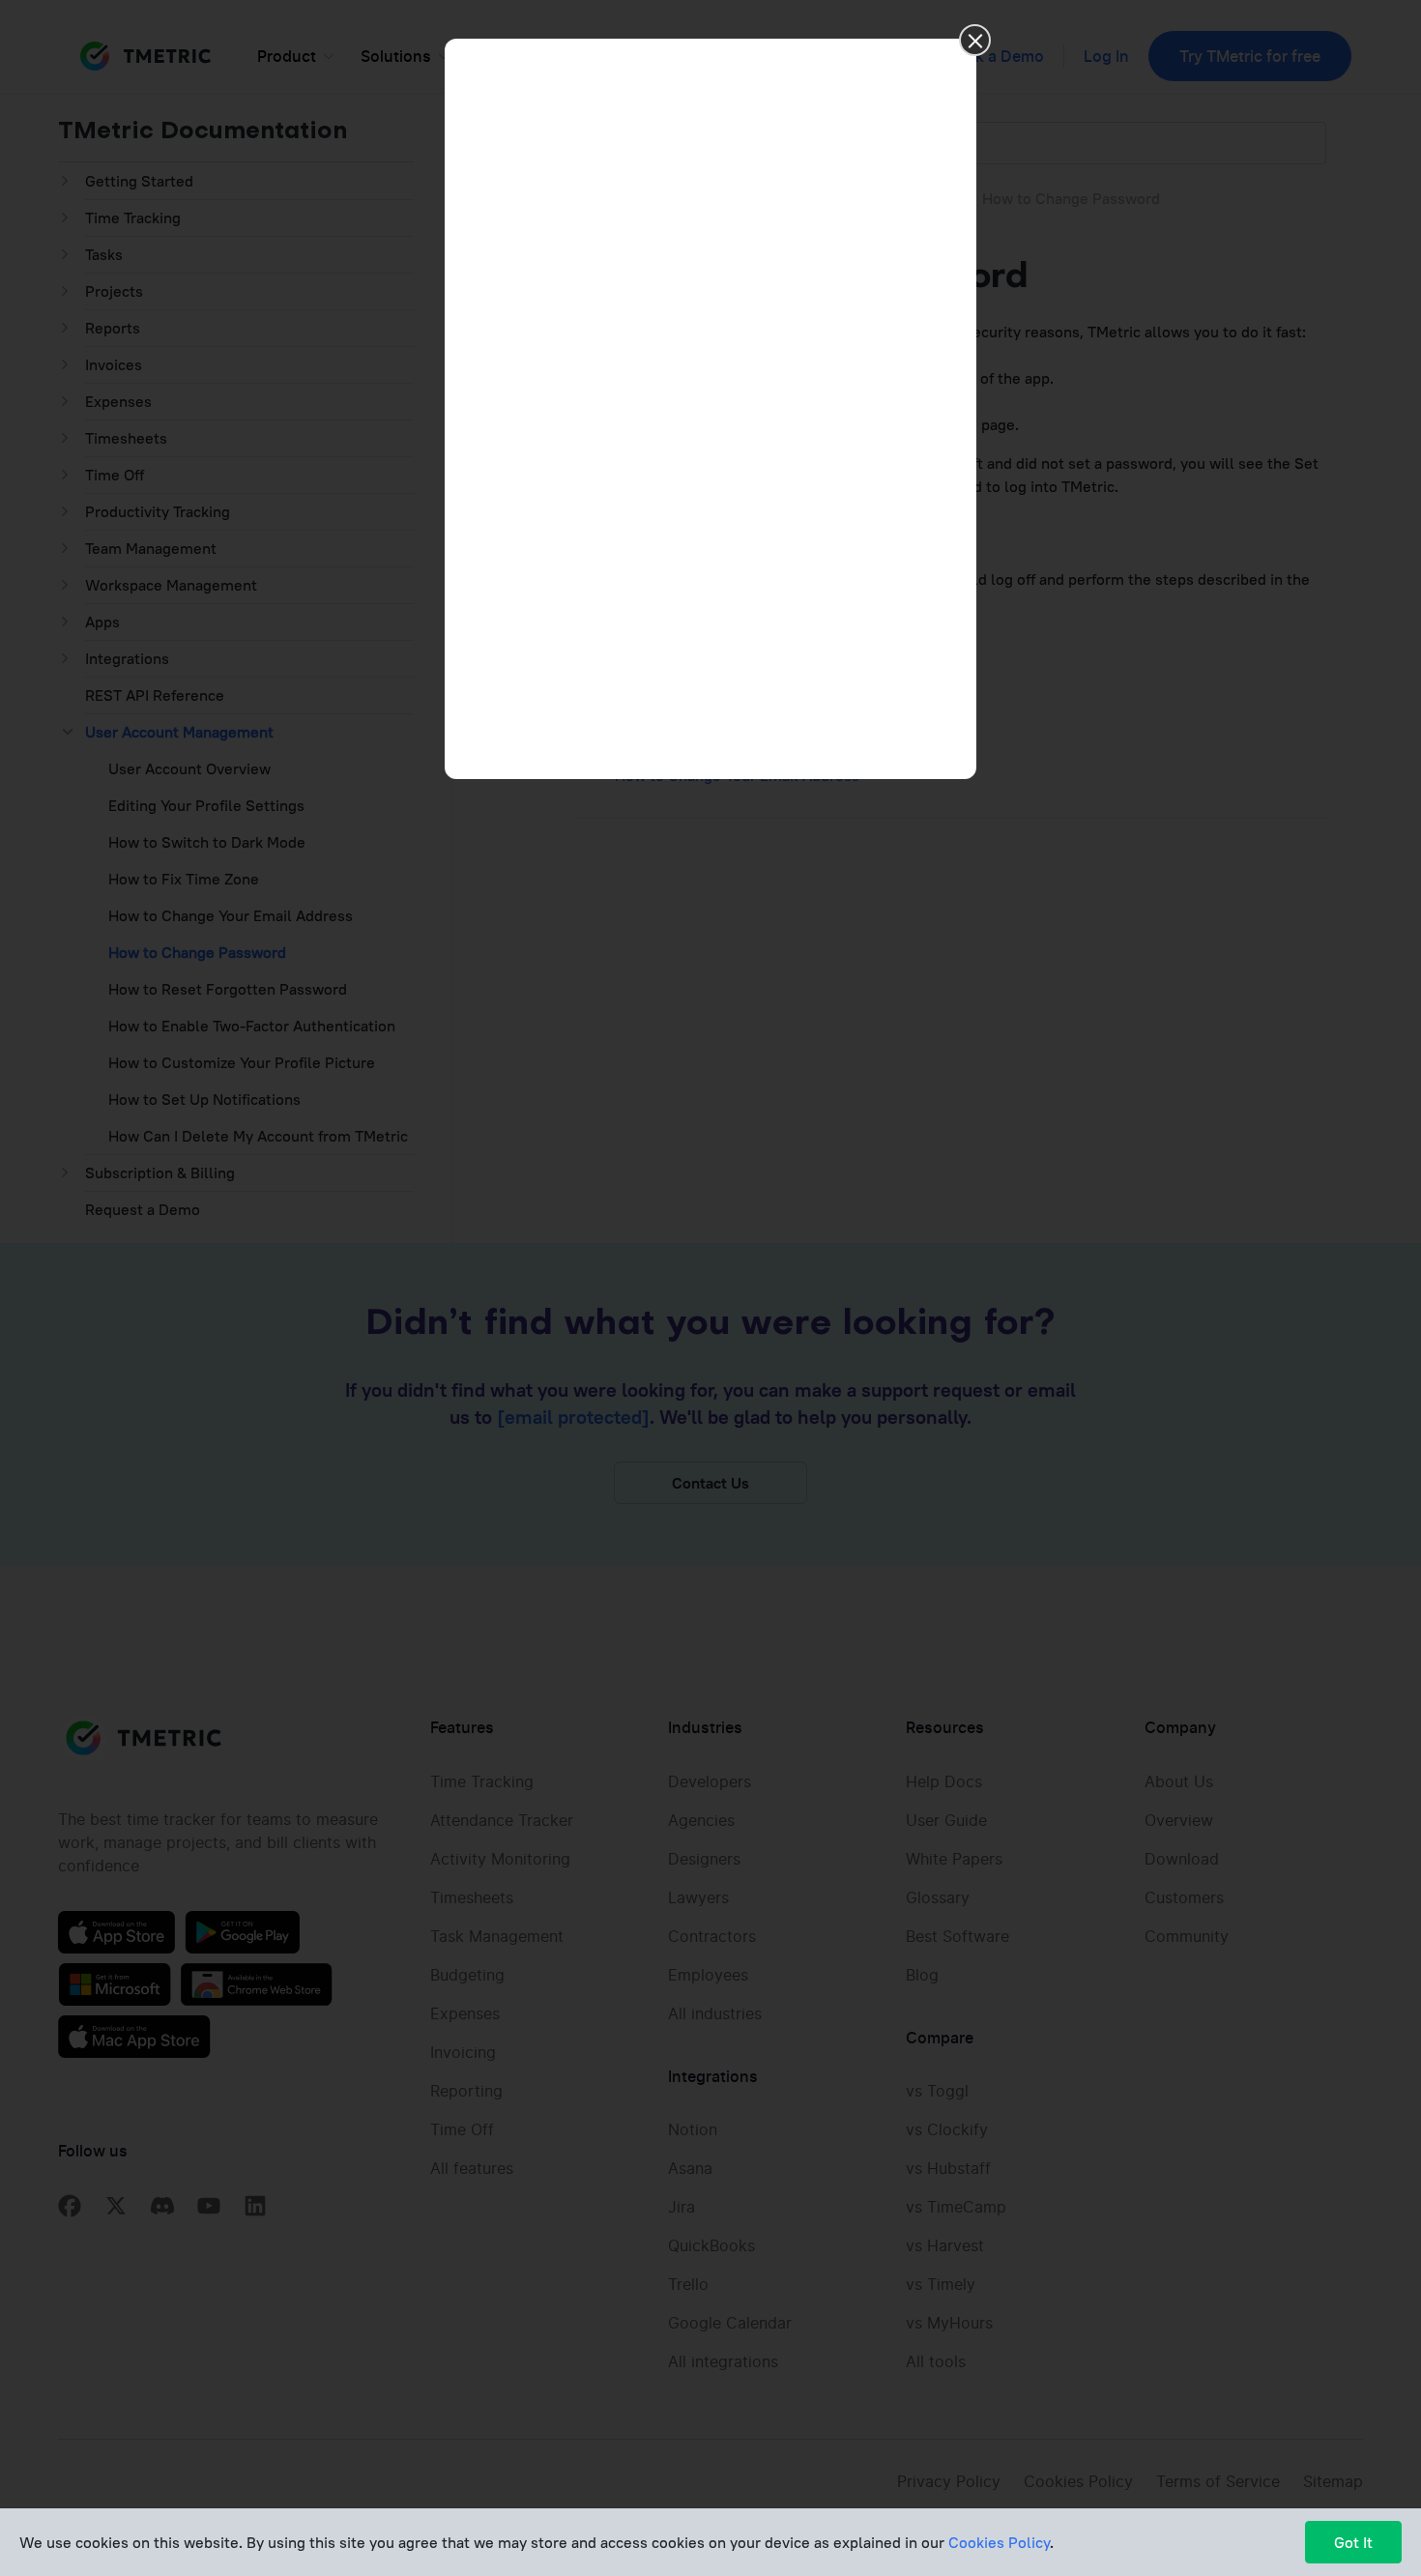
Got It (1353, 2542)
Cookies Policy (999, 2542)
